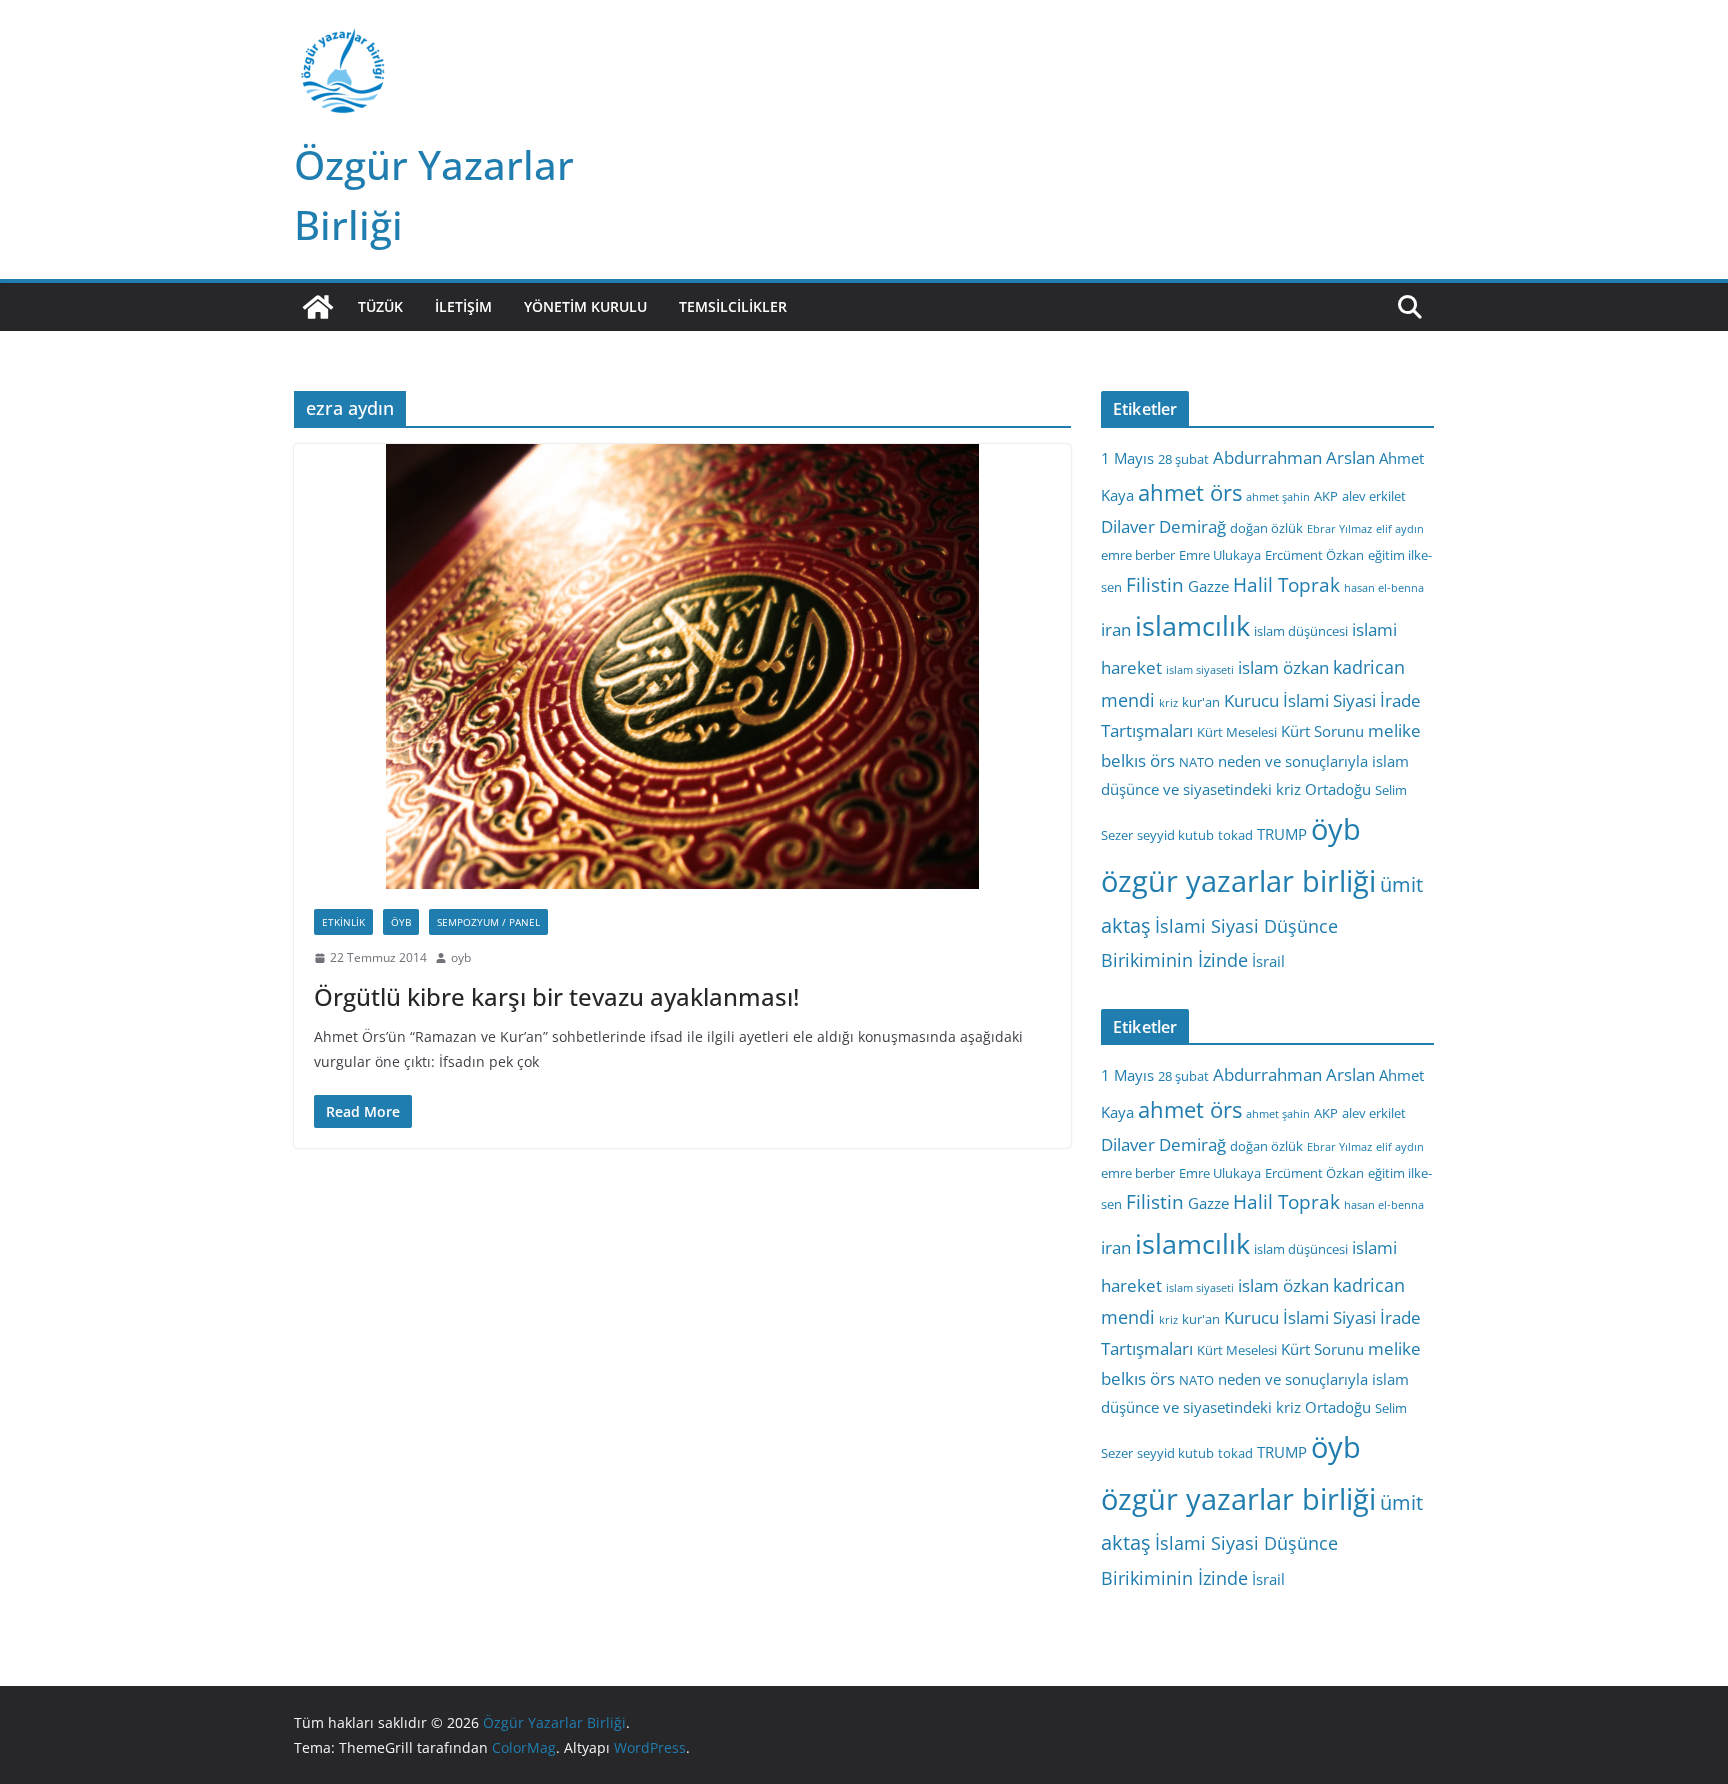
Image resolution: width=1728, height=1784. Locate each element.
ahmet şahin (1278, 497)
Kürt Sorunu (1322, 731)
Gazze (1208, 586)
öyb (1336, 828)
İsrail (1268, 961)
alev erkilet (1374, 496)
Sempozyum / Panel (488, 922)
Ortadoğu (1338, 789)
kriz (1168, 703)
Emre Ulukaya (1220, 555)
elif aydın (1400, 529)
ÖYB (401, 922)
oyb (461, 957)
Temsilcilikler (733, 306)
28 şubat (1183, 459)
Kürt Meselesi (1237, 732)
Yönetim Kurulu (585, 306)
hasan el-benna (1384, 588)
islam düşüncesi (1301, 631)
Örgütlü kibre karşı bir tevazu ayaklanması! (556, 996)
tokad (1235, 835)
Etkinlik (343, 922)
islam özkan (1283, 667)
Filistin (1155, 585)
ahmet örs (1190, 492)
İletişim (463, 306)
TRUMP (1282, 834)
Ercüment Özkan (1314, 555)
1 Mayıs (1127, 458)
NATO (1196, 762)
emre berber (1138, 555)
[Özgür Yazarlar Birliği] (318, 307)
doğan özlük (1266, 528)
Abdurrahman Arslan (1294, 457)
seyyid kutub (1175, 835)
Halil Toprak (1286, 585)
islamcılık (1192, 625)
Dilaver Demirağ (1163, 526)
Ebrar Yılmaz (1339, 529)
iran (1116, 629)
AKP (1326, 496)
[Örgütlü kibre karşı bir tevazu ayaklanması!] (682, 666)
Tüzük (380, 306)
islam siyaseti (1200, 670)
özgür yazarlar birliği (1238, 881)
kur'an (1201, 702)
